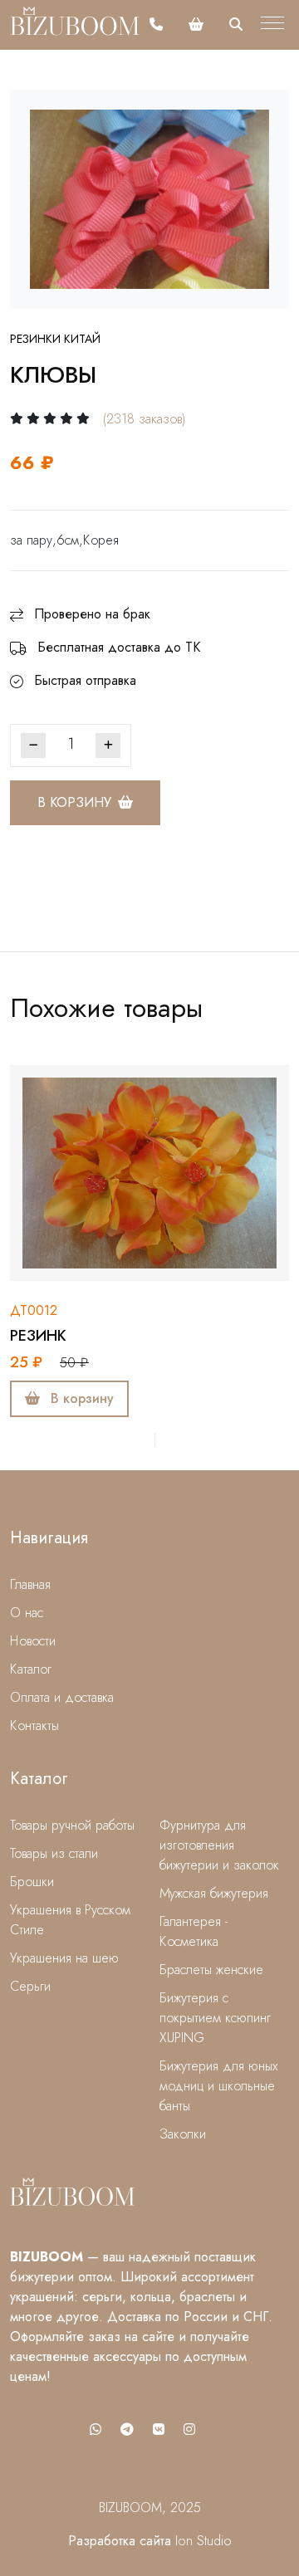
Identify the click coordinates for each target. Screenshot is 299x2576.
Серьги (30, 1986)
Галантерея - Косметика (194, 1931)
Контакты (34, 1725)
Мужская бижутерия (214, 1893)
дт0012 (34, 1310)
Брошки (32, 1882)
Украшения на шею (64, 1958)
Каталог (31, 1669)
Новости (33, 1641)
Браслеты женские (211, 1970)
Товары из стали (54, 1853)
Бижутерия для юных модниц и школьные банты (219, 2086)
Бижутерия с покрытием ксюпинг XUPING (215, 2018)
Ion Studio (203, 2541)
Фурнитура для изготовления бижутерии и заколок (219, 1845)
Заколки (183, 2134)
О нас (27, 1613)
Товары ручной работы (72, 1825)
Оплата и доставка (62, 1697)
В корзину (74, 802)
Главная (30, 1584)
